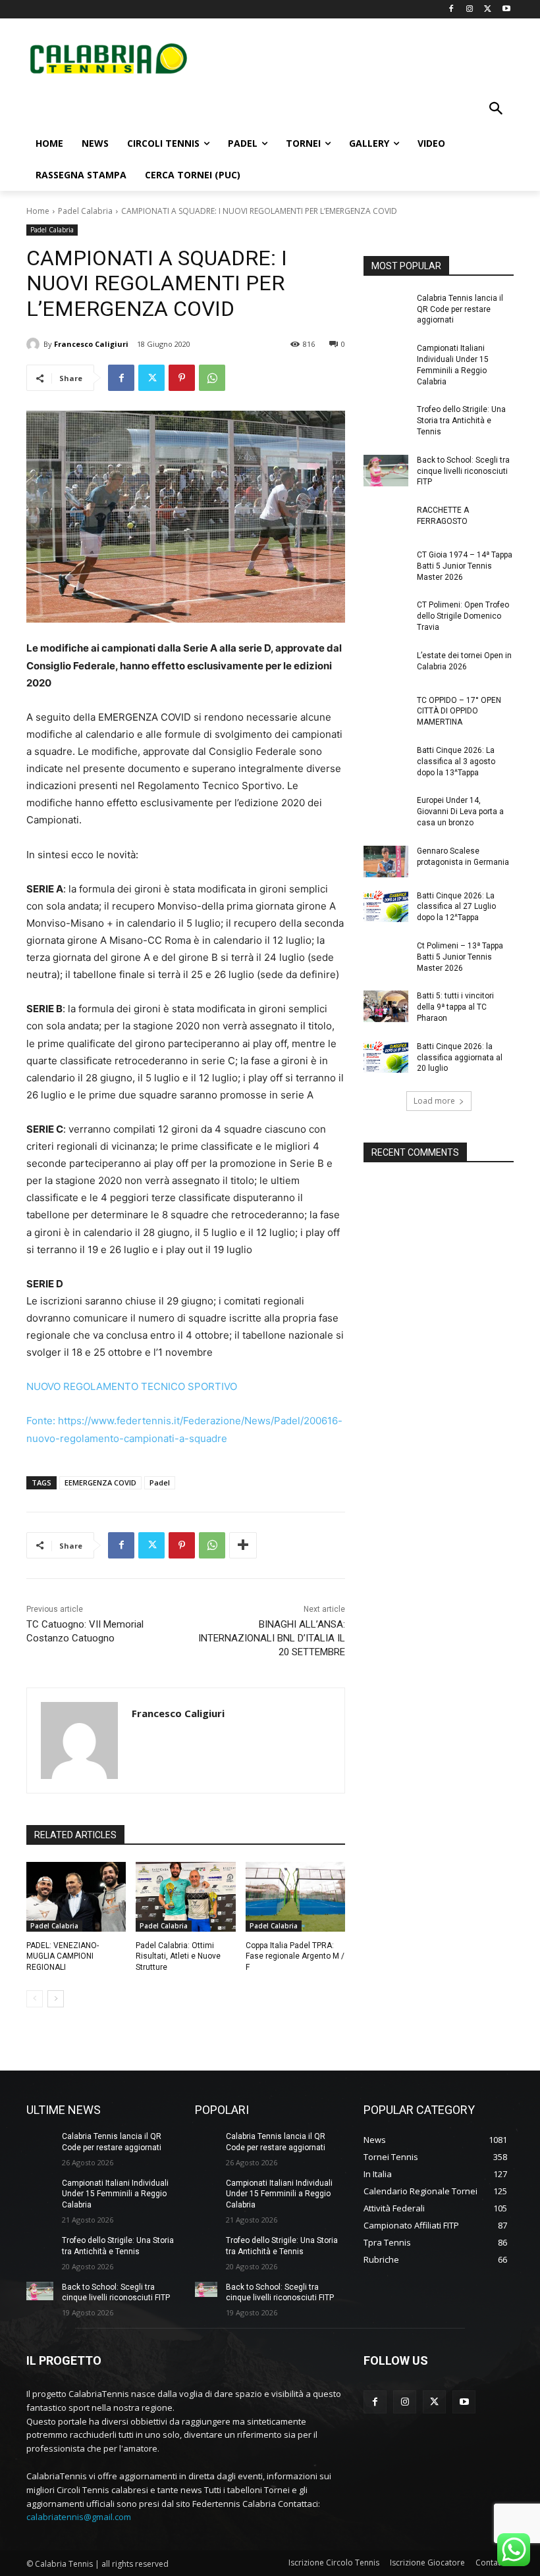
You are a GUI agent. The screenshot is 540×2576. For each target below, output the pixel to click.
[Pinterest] (182, 378)
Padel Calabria (85, 211)
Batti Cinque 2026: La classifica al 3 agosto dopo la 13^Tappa (456, 761)
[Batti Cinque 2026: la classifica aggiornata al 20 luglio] (386, 1057)
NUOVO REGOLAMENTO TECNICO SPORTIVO (132, 1386)
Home (38, 211)
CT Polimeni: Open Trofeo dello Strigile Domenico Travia (463, 616)
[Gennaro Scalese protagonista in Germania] (386, 862)
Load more (434, 1101)
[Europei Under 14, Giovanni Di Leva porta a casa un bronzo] (386, 811)
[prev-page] (35, 1999)
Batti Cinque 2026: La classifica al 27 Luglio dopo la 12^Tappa (456, 907)
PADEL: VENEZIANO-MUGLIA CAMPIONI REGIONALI (63, 1957)
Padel (160, 1482)
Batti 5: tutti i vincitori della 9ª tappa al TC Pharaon (455, 1007)
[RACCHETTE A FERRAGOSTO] (386, 521)
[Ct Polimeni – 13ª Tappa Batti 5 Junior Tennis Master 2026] (386, 956)
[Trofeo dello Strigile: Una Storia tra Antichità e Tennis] (386, 420)
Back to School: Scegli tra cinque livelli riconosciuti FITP (463, 471)
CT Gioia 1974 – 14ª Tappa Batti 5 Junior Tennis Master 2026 (465, 566)
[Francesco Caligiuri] (35, 344)
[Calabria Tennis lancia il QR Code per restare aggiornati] (386, 309)
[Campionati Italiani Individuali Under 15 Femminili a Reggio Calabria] (386, 359)
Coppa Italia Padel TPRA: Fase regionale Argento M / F (295, 1957)
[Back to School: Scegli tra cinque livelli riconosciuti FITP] (386, 471)
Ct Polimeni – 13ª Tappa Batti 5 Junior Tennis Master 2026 (460, 957)
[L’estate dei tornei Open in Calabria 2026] (386, 666)
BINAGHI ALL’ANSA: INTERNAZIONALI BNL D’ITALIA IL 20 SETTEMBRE (272, 1638)
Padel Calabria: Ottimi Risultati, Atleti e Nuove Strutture (178, 1957)
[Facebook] (451, 10)
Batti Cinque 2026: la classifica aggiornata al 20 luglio (460, 1058)
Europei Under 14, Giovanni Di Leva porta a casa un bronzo (460, 811)
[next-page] (56, 1999)
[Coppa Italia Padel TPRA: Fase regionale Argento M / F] (295, 1897)
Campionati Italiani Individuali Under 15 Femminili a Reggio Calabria (115, 2194)
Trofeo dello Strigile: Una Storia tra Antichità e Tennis (461, 421)
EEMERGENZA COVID (100, 1482)
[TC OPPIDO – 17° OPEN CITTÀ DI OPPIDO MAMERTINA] (386, 711)
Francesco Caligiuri (91, 344)
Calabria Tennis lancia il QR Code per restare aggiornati (460, 309)
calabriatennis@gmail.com (79, 2517)
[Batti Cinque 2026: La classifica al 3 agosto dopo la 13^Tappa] (386, 761)
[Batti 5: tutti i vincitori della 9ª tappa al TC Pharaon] (386, 1006)
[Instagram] (470, 10)
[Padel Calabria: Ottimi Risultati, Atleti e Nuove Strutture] (185, 1897)
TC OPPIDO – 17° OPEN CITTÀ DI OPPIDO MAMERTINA (459, 711)
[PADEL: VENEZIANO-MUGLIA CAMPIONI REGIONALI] (76, 1897)
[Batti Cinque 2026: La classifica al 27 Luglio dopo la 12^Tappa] (386, 906)
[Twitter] (488, 10)
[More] (243, 1545)
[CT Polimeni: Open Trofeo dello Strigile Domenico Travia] (386, 615)
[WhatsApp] (212, 378)
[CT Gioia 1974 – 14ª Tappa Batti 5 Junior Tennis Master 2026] (386, 565)
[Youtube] (506, 10)
